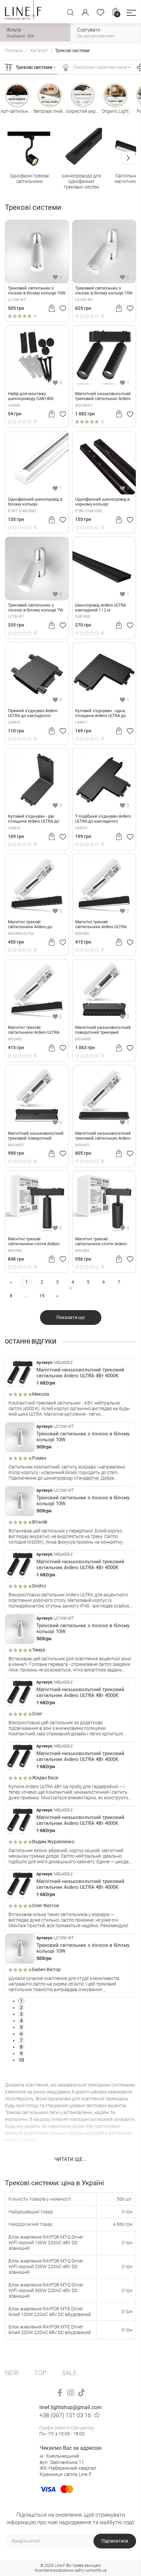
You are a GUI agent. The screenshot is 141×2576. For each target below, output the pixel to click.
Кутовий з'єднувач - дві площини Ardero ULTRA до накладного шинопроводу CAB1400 (34, 819)
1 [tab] (21, 2001)
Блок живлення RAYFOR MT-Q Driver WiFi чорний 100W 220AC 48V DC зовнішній (46, 2243)
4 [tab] (21, 2021)
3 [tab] (21, 2014)
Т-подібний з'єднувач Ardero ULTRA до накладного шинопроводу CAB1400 (103, 819)
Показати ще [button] (70, 1317)
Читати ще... (70, 2159)
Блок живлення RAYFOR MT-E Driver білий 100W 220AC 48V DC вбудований (50, 2312)
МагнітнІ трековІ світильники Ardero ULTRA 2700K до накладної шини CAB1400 (34, 1030)
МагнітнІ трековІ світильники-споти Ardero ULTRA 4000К (34, 1242)
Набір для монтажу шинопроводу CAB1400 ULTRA (31, 396)
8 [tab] (21, 2047)
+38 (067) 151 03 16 (65, 2415)
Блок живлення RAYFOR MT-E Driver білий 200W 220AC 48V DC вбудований (50, 2330)
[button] (131, 13)
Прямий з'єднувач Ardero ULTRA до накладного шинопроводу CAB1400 (33, 713)
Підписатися (115, 2541)
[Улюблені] (101, 12)
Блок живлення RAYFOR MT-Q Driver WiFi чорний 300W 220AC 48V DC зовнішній (46, 2290)
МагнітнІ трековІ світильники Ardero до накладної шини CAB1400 (33, 925)
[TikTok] (81, 2393)
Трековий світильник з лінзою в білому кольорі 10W (37, 291)
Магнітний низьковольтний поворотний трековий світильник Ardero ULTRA (103, 1030)
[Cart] (52, 308)
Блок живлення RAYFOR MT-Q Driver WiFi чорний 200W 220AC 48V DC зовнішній (46, 2266)
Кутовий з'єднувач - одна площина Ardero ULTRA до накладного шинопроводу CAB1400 (101, 713)
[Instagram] (71, 2393)
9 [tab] (21, 2053)
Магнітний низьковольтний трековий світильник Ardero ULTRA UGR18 (103, 1136)
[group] (30, 159)
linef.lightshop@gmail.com (70, 2407)
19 (42, 1296)
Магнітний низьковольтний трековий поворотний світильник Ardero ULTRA (36, 1136)
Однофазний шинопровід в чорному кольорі (102, 502)
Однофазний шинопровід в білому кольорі (35, 502)
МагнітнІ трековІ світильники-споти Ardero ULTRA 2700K (101, 1242)
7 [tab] (21, 2040)
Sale (69, 2373)
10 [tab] (21, 2060)
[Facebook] (60, 2393)
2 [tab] (21, 2007)
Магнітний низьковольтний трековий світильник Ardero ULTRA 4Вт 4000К (103, 396)
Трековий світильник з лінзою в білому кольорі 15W (104, 291)
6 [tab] (21, 2034)
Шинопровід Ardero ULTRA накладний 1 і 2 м (101, 608)
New (12, 2373)
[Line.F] (23, 12)
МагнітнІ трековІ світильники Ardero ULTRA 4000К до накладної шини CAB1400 (101, 925)
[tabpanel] (70, 1390)
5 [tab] (21, 2027)
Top (40, 2373)
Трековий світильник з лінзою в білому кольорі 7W (36, 608)
